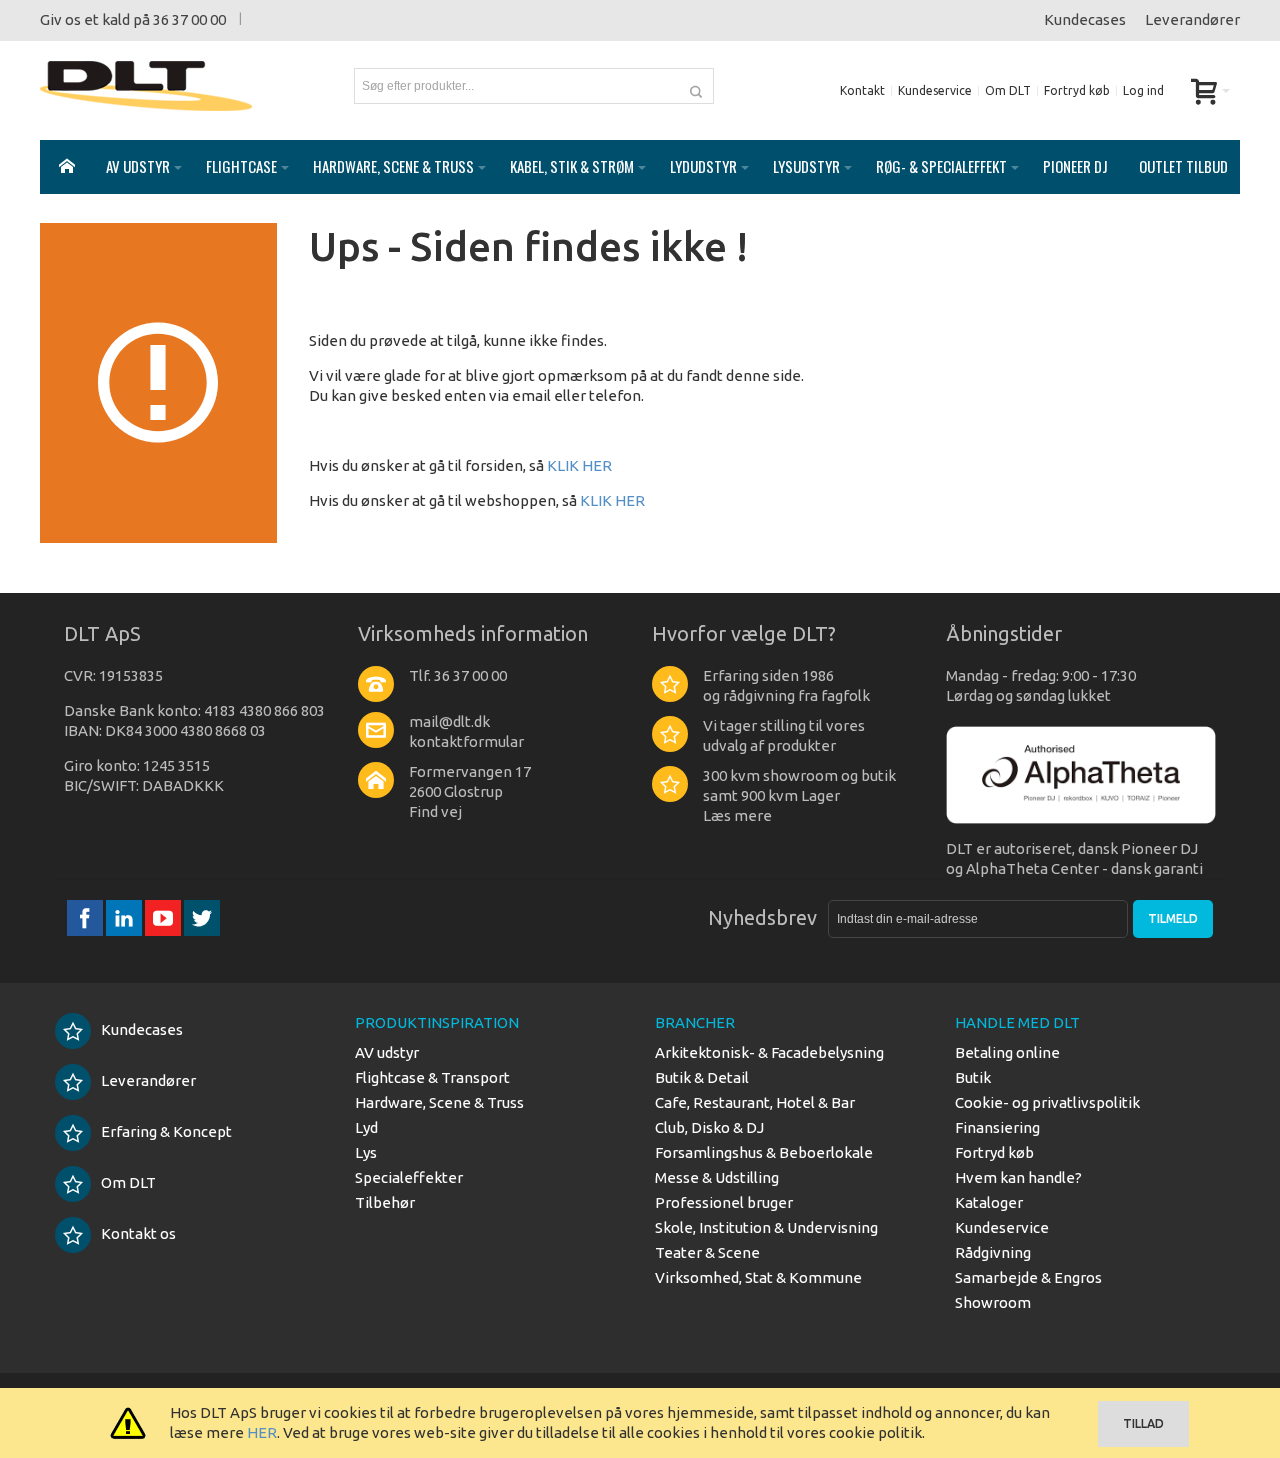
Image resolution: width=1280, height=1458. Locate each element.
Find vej (435, 811)
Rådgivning (993, 1252)
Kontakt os (138, 1233)
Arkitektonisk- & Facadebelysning (769, 1052)
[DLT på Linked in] (125, 917)
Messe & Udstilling (717, 1177)
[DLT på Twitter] (202, 917)
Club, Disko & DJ (709, 1127)
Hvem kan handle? (1018, 1177)
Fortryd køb (1077, 90)
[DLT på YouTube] (164, 917)
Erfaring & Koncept (166, 1131)
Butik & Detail (702, 1077)
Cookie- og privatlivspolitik (1047, 1102)
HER (262, 1432)
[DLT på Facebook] (86, 917)
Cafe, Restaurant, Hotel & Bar (755, 1102)
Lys (366, 1152)
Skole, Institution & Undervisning (766, 1227)
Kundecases (1085, 19)
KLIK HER (579, 465)
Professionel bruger (724, 1202)
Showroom (993, 1302)
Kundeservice (935, 90)
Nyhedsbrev (762, 917)
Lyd (366, 1127)
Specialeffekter (409, 1177)
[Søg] (696, 86)
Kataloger (989, 1202)
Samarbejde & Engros (1028, 1277)
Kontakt (862, 90)
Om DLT (1008, 90)
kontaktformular (466, 741)
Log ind (1143, 90)
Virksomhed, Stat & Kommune (758, 1277)
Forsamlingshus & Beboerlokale (764, 1152)
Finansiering (997, 1127)
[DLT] (146, 86)
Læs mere (737, 815)
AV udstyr (387, 1052)
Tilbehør (385, 1202)
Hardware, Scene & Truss (439, 1102)
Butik (973, 1077)
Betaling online (1007, 1052)
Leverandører (1192, 19)
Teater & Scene (707, 1252)
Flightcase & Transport (432, 1077)
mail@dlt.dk (449, 721)
